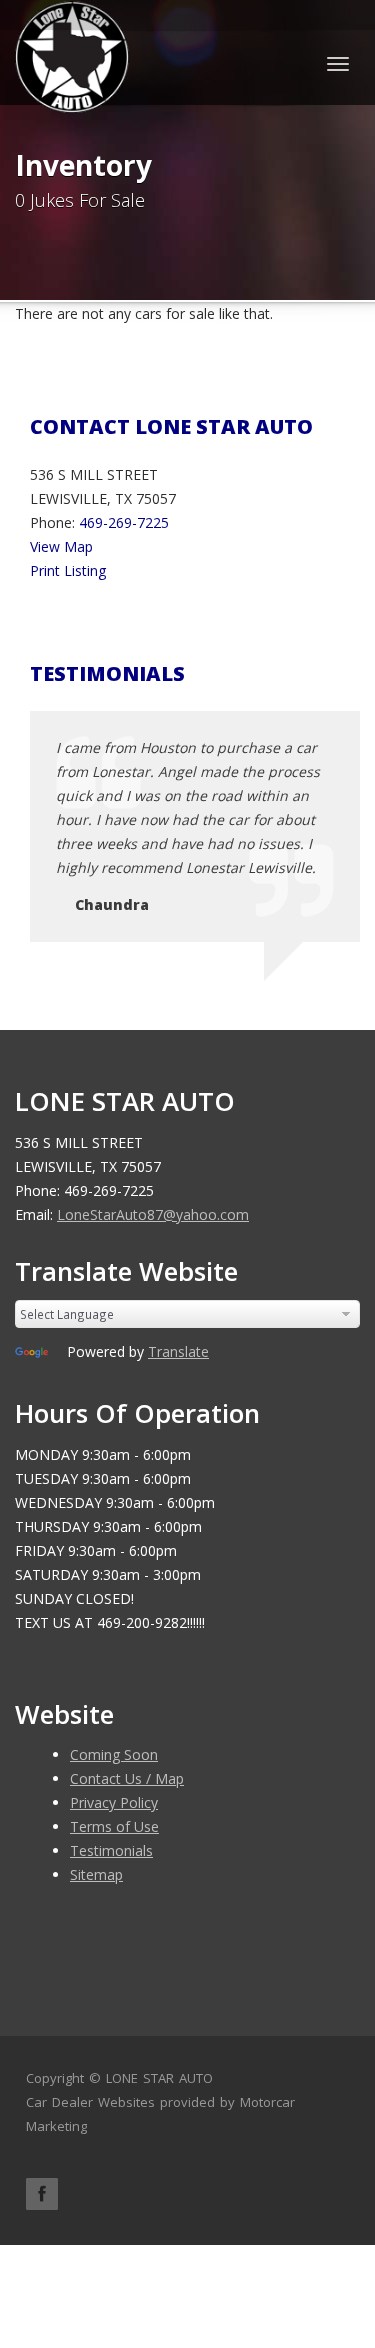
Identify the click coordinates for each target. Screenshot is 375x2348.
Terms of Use (114, 1826)
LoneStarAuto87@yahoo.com (153, 1214)
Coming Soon (114, 1754)
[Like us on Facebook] (42, 2194)
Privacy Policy (114, 1802)
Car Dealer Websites (90, 2102)
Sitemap (96, 1874)
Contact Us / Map (127, 1778)
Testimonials (111, 1850)
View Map (61, 546)
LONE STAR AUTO (159, 2078)
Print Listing (68, 570)
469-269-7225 (124, 522)
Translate (178, 1351)
